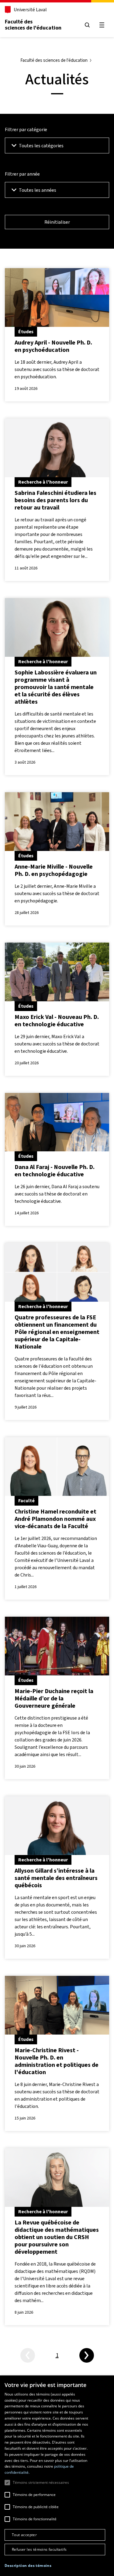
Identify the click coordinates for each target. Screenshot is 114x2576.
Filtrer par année (22, 174)
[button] (28, 2566)
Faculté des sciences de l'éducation (33, 25)
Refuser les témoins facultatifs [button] (39, 2549)
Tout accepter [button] (24, 2535)
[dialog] (57, 2476)
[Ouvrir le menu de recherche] (87, 25)
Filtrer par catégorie (26, 129)
